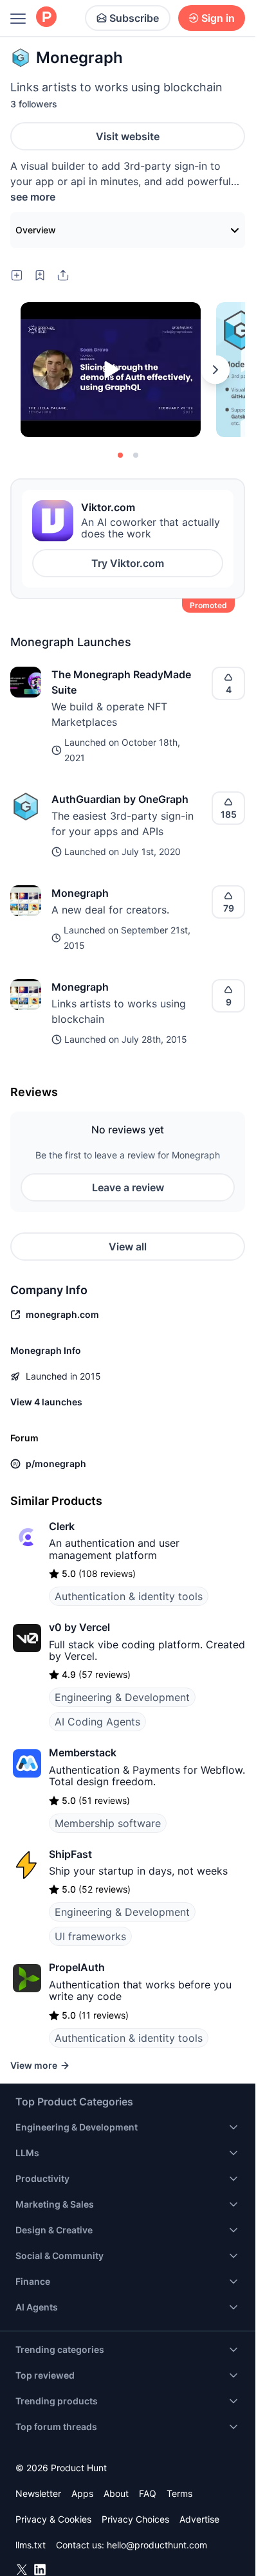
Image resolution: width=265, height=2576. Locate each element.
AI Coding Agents (97, 1722)
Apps (82, 2493)
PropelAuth (77, 1967)
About (116, 2493)
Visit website (128, 136)
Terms (179, 2493)
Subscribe (134, 18)
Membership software (108, 1823)
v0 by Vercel (79, 1627)
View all (128, 1247)
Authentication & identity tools (129, 1596)
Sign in (218, 18)
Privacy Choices (135, 2519)
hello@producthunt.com (157, 2545)
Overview (36, 230)
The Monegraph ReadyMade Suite (121, 682)
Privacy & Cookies (53, 2519)
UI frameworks (90, 1936)
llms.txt (31, 2545)
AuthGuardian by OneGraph (120, 799)
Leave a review (128, 1187)
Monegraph (80, 893)
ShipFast (70, 1854)
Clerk (62, 1526)
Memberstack (83, 1752)
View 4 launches (46, 1402)
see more (33, 197)
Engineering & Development (122, 1697)
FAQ (148, 2493)
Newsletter (38, 2493)
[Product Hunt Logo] (46, 18)
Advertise (199, 2519)
